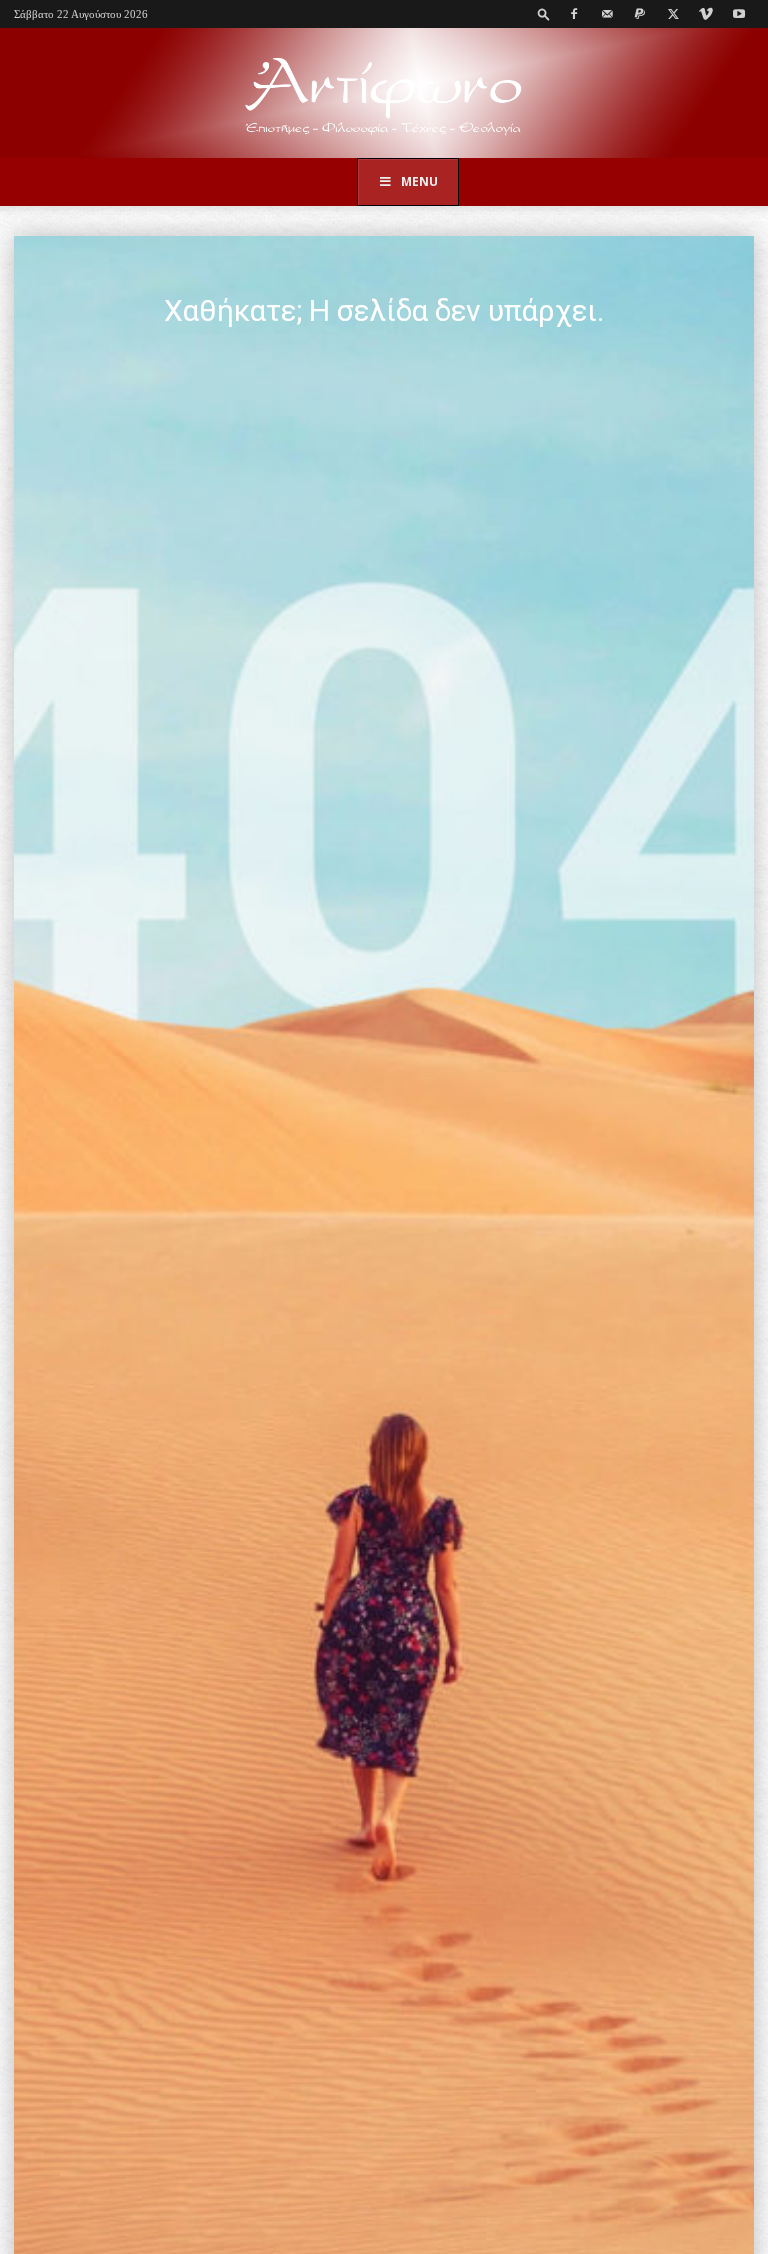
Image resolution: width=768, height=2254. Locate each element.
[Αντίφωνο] (384, 94)
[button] (544, 13)
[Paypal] (640, 14)
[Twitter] (673, 14)
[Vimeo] (706, 14)
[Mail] (607, 14)
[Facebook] (574, 14)
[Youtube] (739, 14)
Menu (419, 181)
